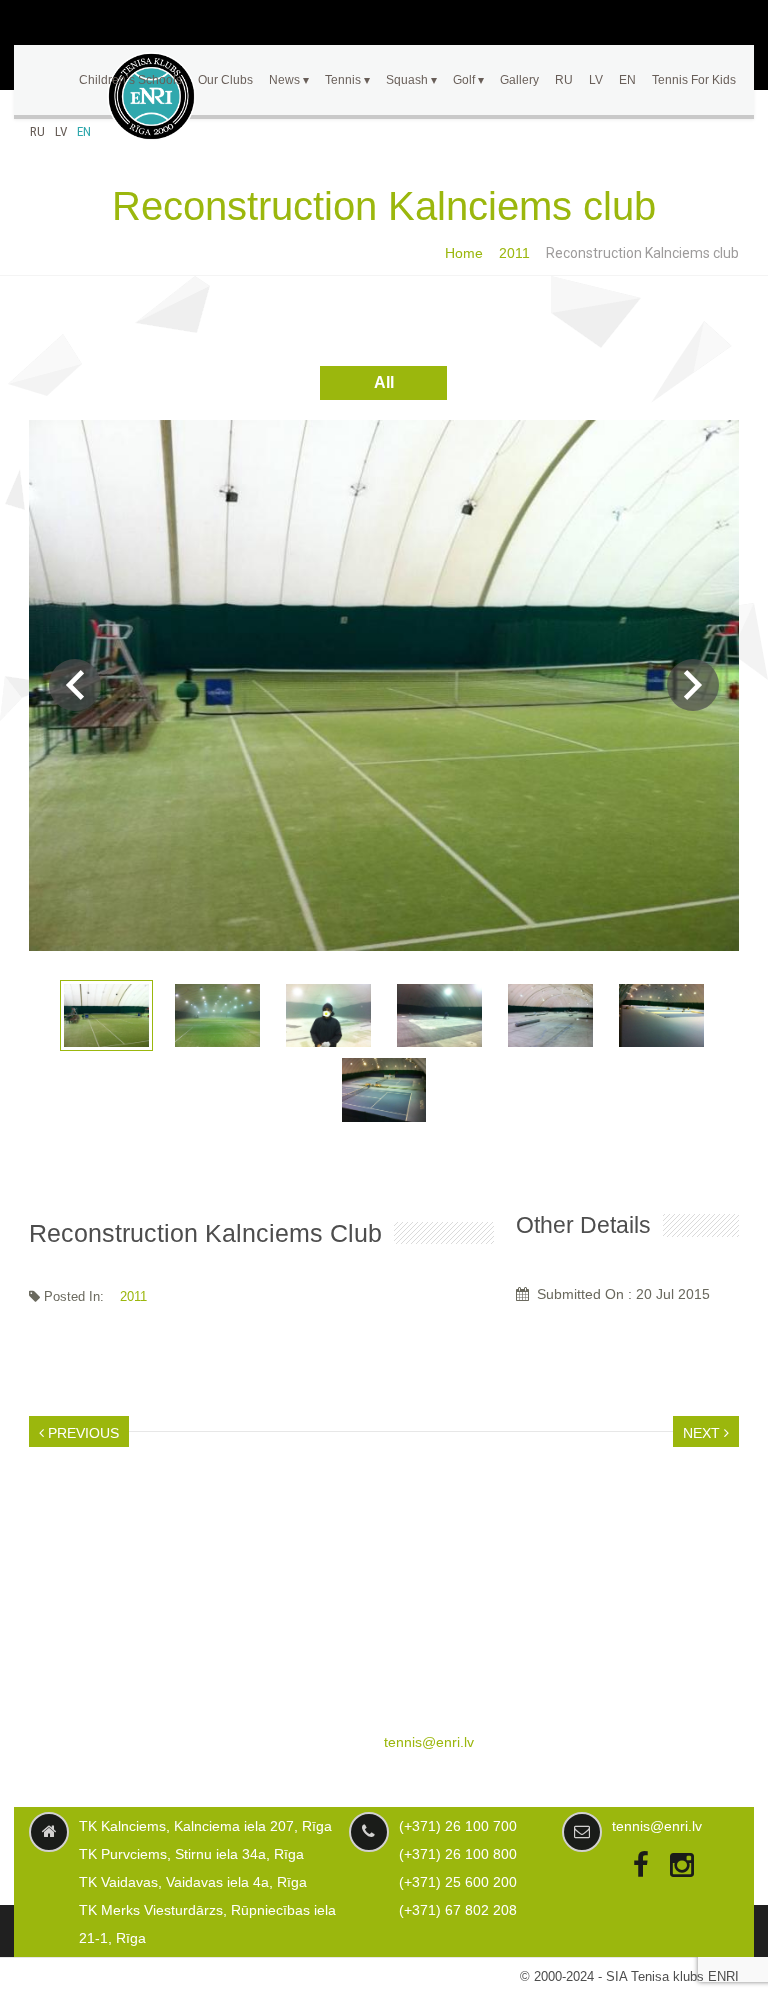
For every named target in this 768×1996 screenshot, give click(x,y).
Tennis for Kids (694, 80)
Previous (81, 1433)
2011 (514, 253)
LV (61, 131)
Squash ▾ (411, 80)
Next (693, 685)
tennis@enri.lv (429, 1742)
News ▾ (289, 80)
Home (464, 253)
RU (37, 131)
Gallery (519, 80)
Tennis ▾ (347, 80)
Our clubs (225, 80)
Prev (75, 685)
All (384, 382)
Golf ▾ (468, 80)
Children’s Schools (130, 80)
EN (84, 131)
